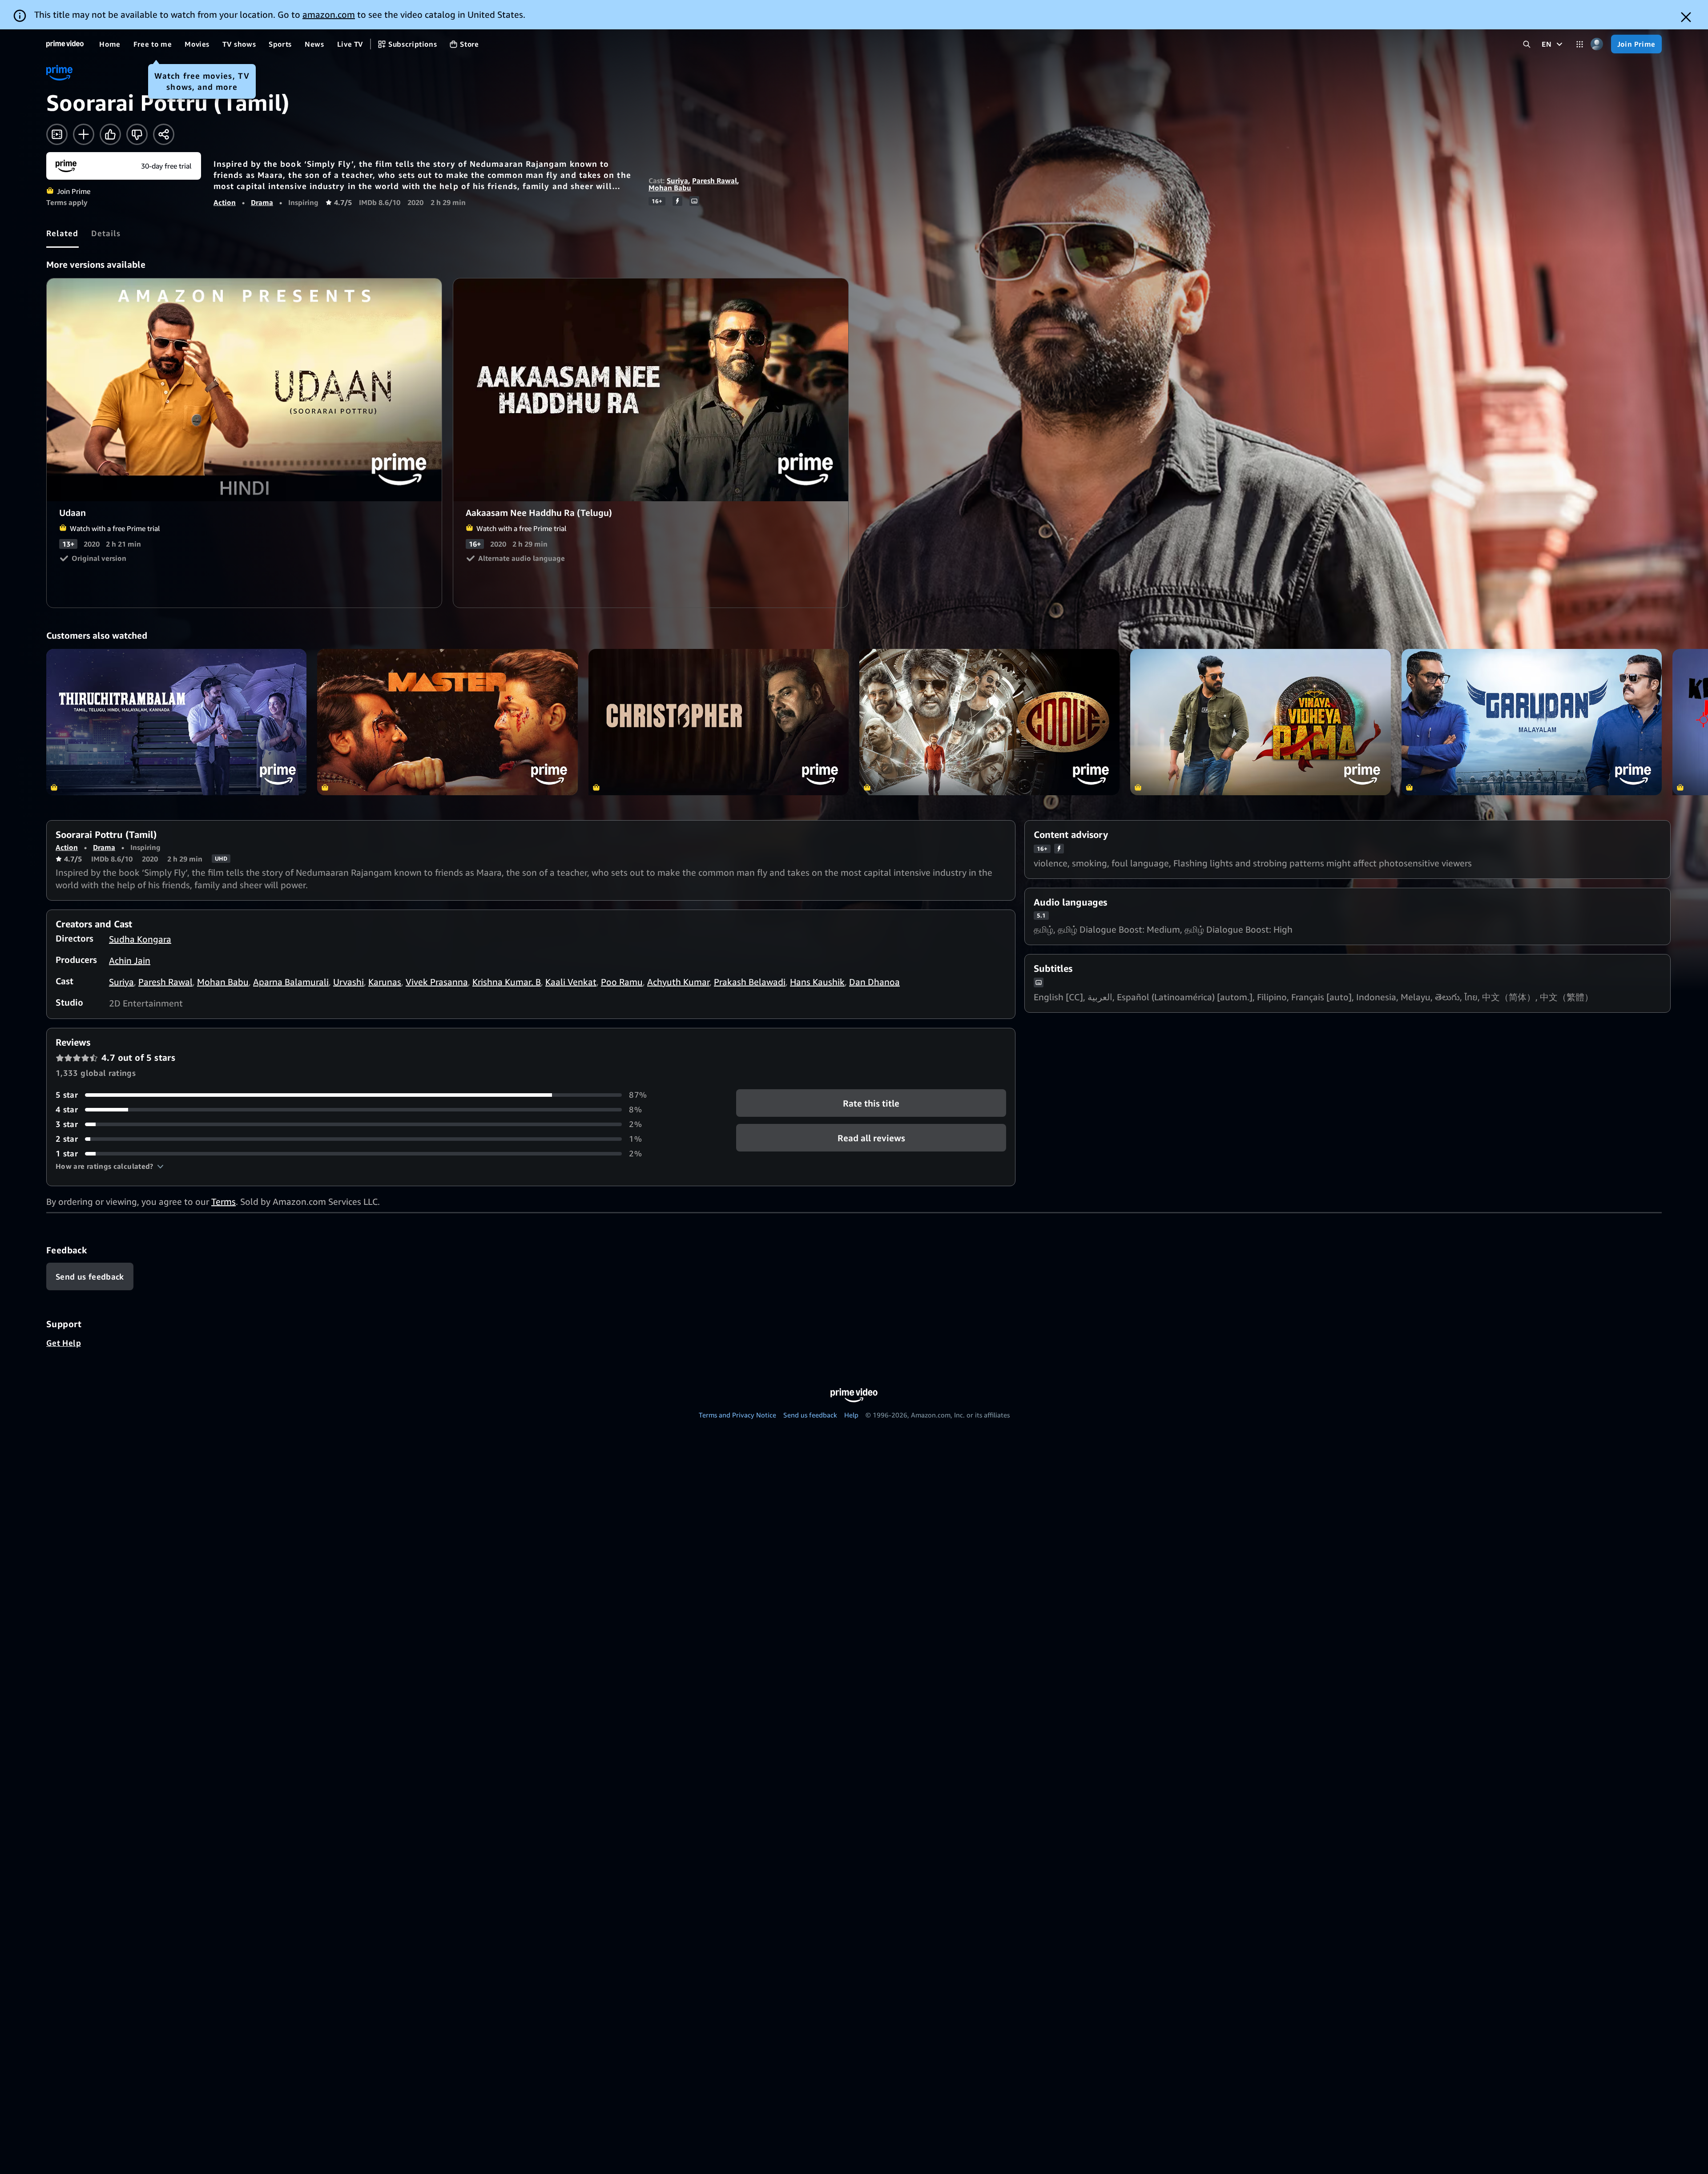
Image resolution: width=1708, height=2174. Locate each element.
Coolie (989, 722)
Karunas (385, 982)
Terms (224, 1202)
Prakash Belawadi (750, 982)
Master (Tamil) (447, 722)
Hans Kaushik (817, 982)
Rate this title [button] (871, 1103)
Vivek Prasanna (437, 982)
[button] (110, 1166)
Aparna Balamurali (291, 982)
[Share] (164, 134)
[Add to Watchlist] (84, 134)
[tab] (62, 233)
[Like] (110, 134)
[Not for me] (137, 134)
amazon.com (329, 14)
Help (851, 1415)
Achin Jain (130, 960)
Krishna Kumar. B (507, 982)
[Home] (65, 44)
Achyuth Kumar (678, 982)
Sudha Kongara (140, 939)
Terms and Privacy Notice (737, 1415)
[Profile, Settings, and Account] (1597, 44)
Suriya (677, 181)
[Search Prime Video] (1527, 44)
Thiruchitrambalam (176, 722)
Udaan (245, 390)
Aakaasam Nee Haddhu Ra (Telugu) (651, 390)
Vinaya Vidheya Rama (1260, 722)
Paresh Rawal (715, 181)
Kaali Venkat (571, 982)
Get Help (64, 1343)
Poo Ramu (622, 982)
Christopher (719, 722)
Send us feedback (810, 1415)
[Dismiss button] (1686, 17)
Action (225, 202)
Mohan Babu (670, 188)
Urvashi (348, 982)
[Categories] (1580, 44)
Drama (262, 202)
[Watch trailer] (57, 134)
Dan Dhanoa (874, 982)
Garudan (1532, 722)
